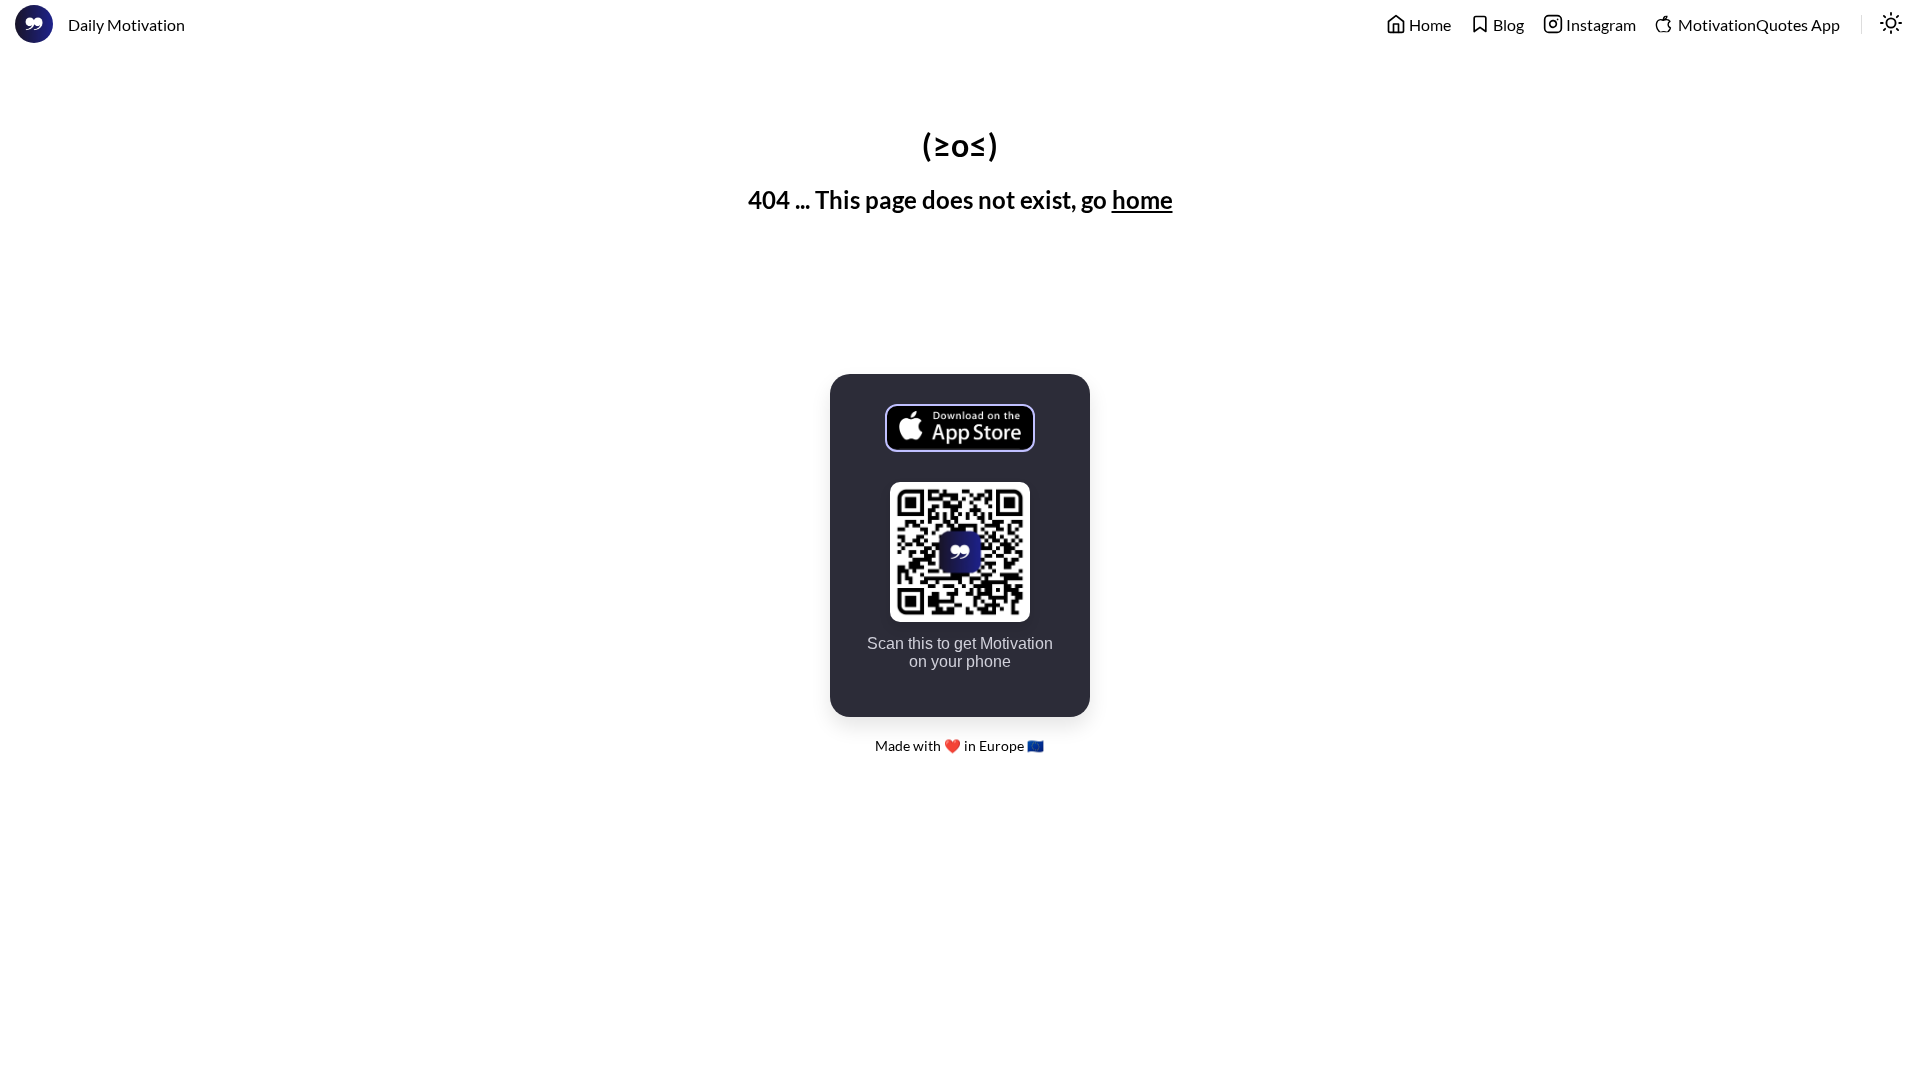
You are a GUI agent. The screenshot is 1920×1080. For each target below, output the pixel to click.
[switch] (1891, 25)
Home (1428, 24)
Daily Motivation (126, 24)
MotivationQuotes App (1757, 24)
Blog (1507, 24)
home (1142, 199)
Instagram (1599, 24)
